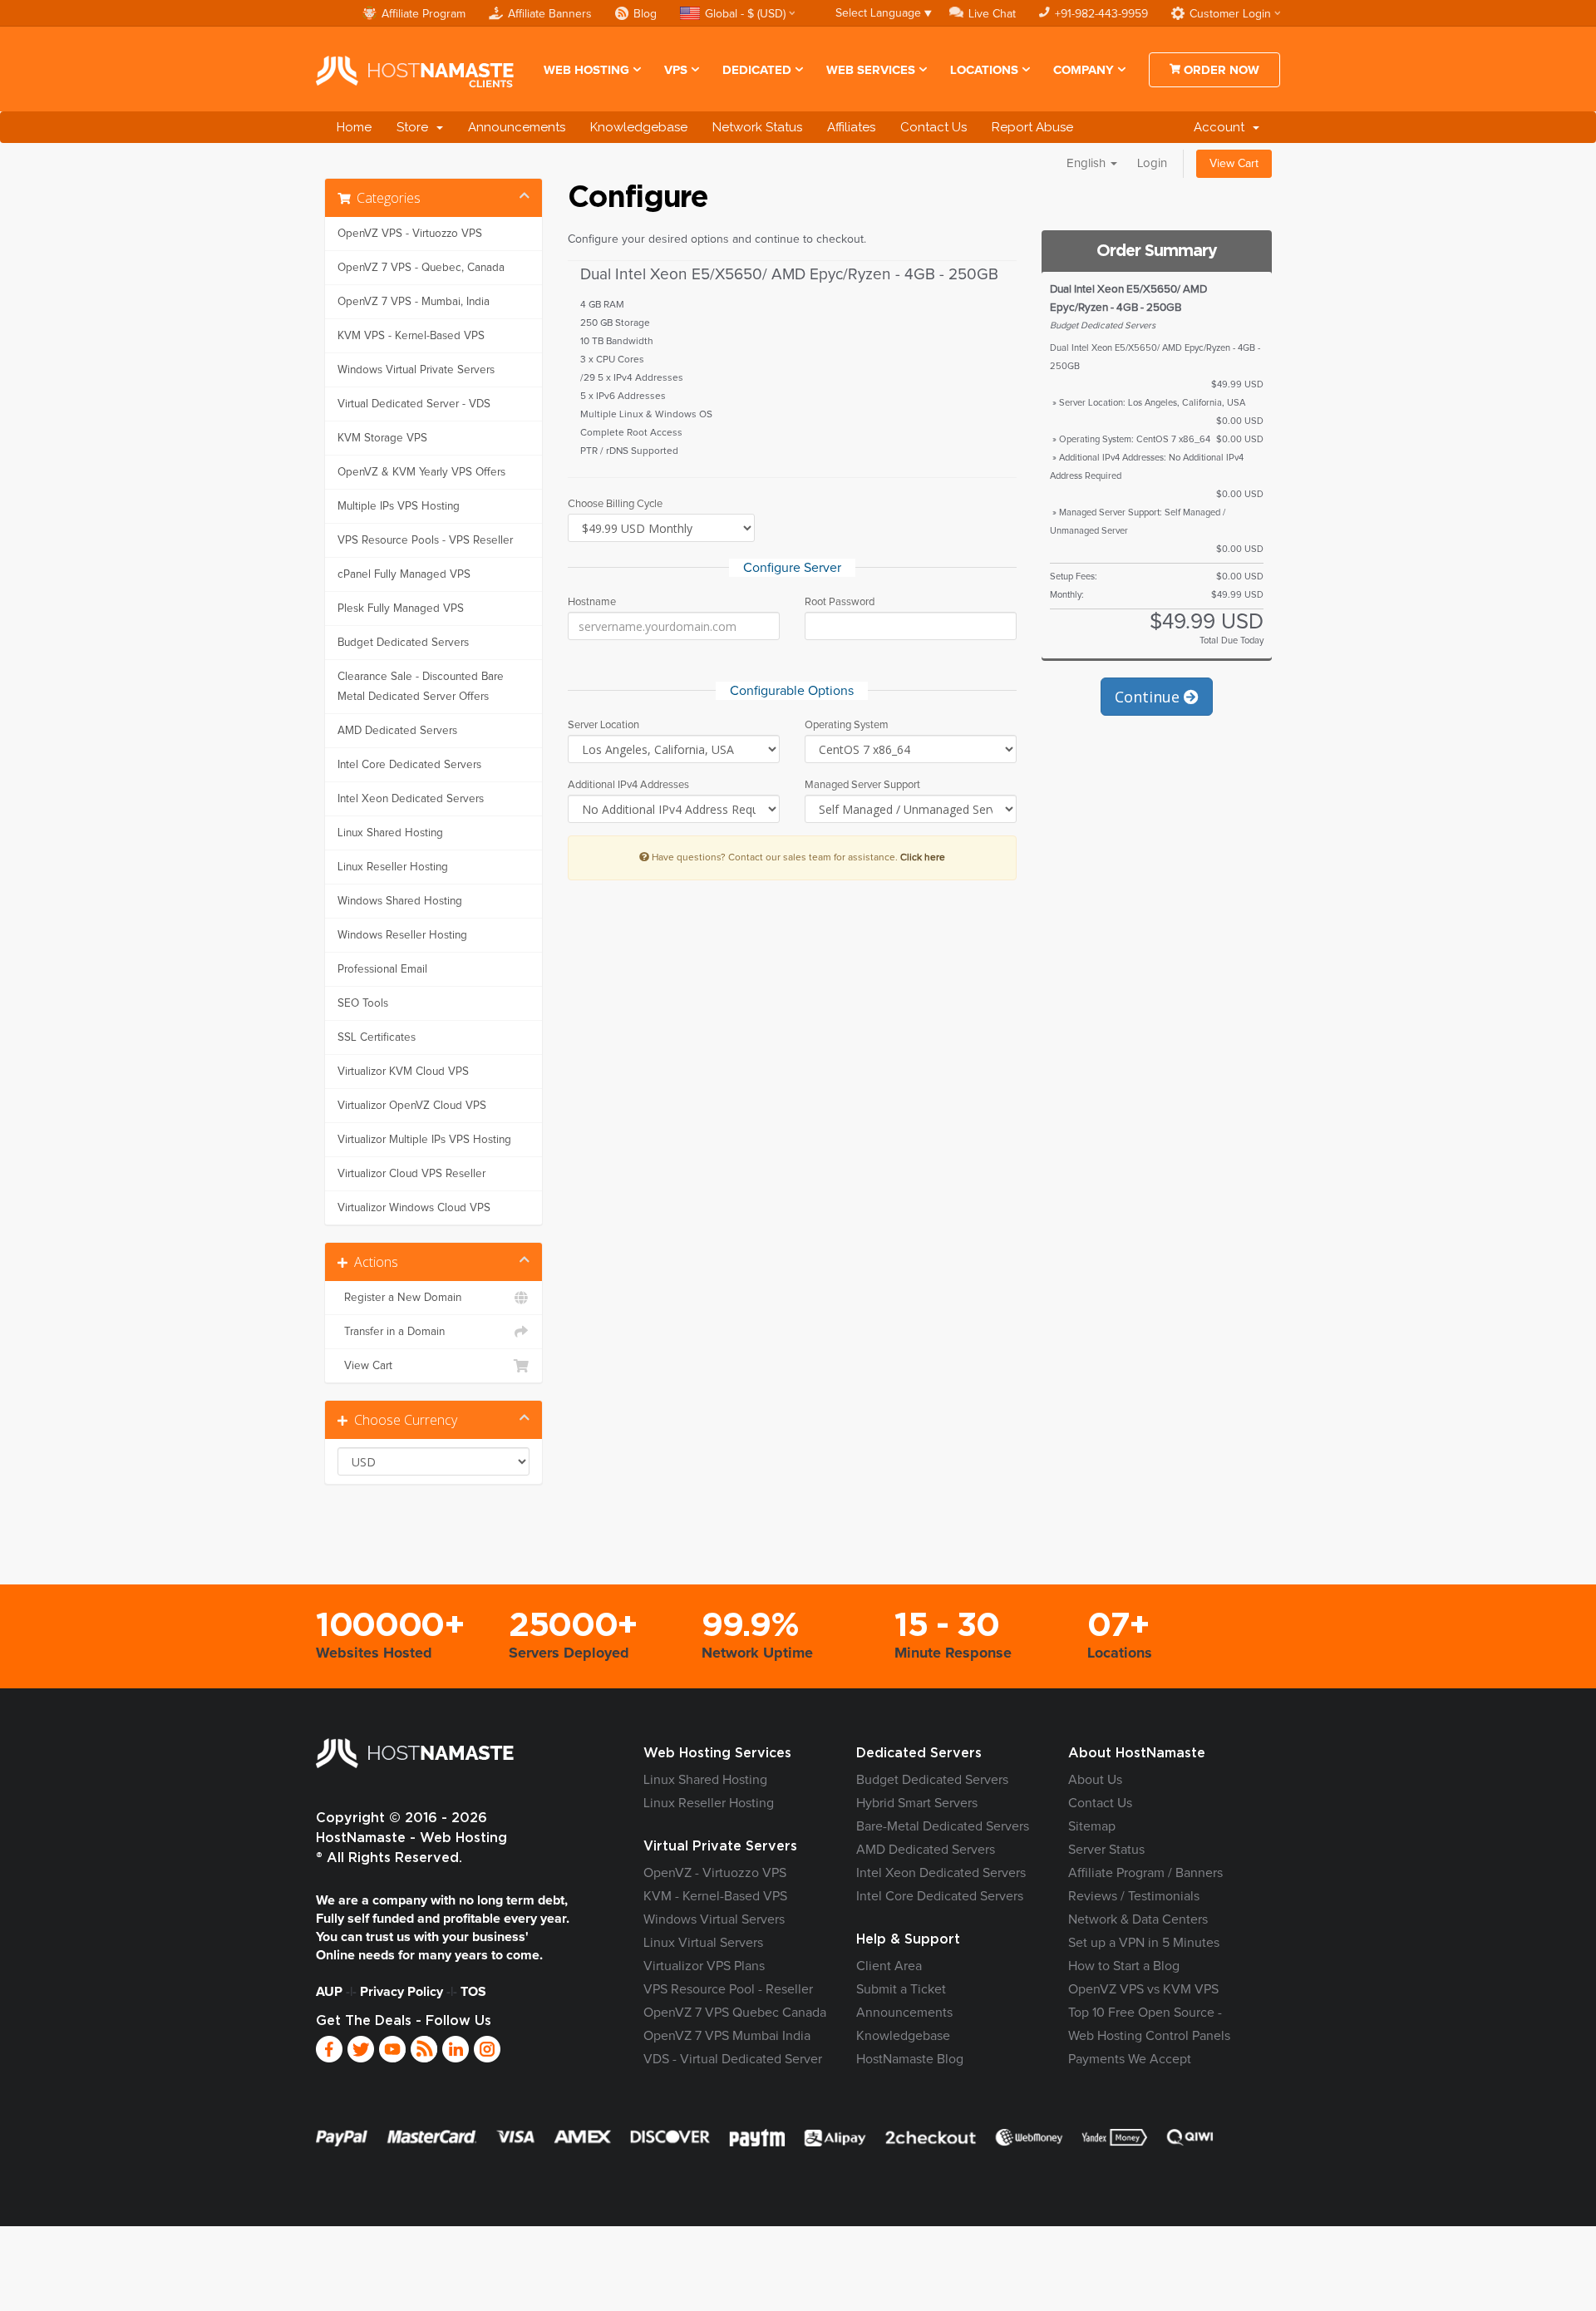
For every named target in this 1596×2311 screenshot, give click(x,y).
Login (1152, 163)
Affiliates (851, 127)
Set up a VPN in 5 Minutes (1144, 1943)
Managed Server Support (862, 785)
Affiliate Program (424, 14)
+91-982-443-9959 (1101, 14)
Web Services (871, 70)
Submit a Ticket (901, 1989)
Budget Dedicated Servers (403, 643)
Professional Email (382, 969)
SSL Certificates (377, 1037)
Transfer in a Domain (391, 1332)
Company (1084, 70)
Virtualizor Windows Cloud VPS (414, 1208)
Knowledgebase (639, 127)
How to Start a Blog (1124, 1966)
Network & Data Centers (1138, 1919)
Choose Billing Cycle (615, 504)
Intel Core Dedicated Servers (409, 765)
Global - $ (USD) (745, 14)
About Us (1095, 1780)
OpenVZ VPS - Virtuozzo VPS (410, 234)
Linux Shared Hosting (390, 833)
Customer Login (1230, 14)
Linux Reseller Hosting (393, 867)
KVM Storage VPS (382, 438)
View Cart (1234, 164)
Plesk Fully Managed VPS (401, 609)
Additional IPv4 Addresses (628, 785)
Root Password (840, 602)
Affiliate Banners (550, 14)
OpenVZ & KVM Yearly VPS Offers (421, 472)
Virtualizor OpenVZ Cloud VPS (412, 1106)
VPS (676, 70)
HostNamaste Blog (910, 2059)
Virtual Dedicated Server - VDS (414, 404)
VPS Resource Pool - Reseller (728, 1989)
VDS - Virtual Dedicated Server (733, 2059)
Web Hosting (586, 70)
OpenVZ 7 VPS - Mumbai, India (414, 302)
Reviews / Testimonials (1134, 1896)
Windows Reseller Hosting (402, 935)
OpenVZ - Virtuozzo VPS (715, 1873)
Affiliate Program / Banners (1145, 1873)
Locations (984, 70)
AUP (329, 1992)
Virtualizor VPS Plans (704, 1966)
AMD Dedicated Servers (397, 731)
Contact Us (933, 127)
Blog (645, 14)
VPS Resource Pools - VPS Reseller (425, 540)
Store (416, 127)
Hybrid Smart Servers (917, 1803)
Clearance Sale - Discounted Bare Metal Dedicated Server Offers (421, 687)
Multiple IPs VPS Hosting (399, 506)
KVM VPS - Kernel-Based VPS (411, 336)
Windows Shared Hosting (400, 901)
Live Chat (992, 14)
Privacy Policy (401, 1992)
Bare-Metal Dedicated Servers (943, 1826)
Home (354, 127)
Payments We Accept (1130, 2059)
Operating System (847, 725)
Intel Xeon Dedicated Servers (411, 799)
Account (1222, 127)
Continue (1149, 697)
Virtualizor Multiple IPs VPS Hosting (424, 1140)
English (1088, 163)
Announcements (517, 127)
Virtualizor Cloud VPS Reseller (411, 1174)
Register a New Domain (399, 1298)
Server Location (603, 725)
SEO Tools (363, 1003)
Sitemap (1092, 1826)
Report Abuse (1032, 127)
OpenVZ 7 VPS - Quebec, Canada (421, 268)
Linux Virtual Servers (703, 1943)
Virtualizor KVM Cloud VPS (403, 1072)
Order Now (1220, 70)
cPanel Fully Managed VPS (404, 574)
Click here (923, 857)
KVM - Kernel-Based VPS (715, 1896)
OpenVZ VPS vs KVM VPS (1143, 1989)
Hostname (592, 602)
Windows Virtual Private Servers (416, 370)
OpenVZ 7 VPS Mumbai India (727, 2036)
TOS (473, 1992)
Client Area (889, 1966)
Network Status (757, 127)
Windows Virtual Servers (714, 1919)
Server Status (1106, 1850)
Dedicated (757, 70)
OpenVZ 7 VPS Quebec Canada (735, 2013)
